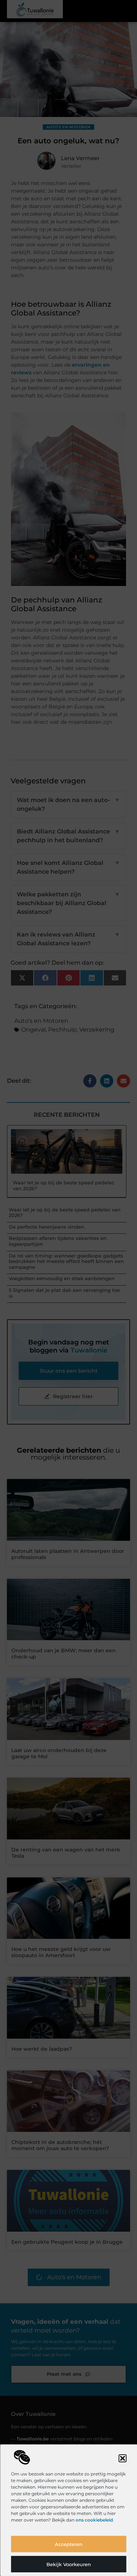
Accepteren (69, 2544)
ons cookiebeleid (94, 2520)
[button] (122, 2458)
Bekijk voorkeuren (69, 2564)
